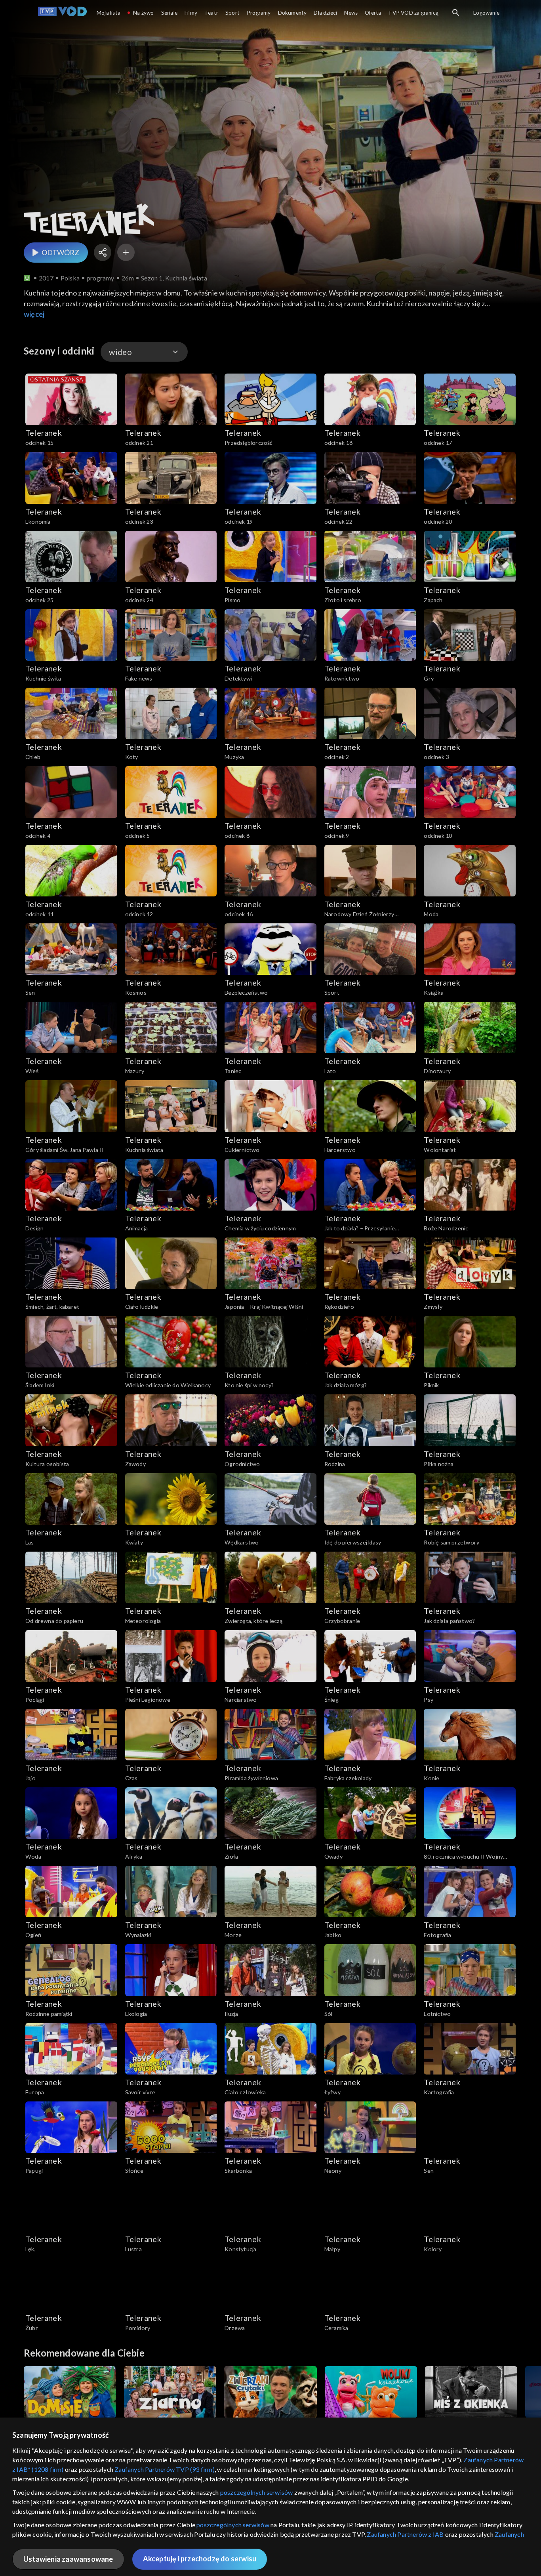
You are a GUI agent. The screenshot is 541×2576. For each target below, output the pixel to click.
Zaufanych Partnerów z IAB (405, 2534)
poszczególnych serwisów (257, 2492)
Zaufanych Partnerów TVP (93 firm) (165, 2469)
